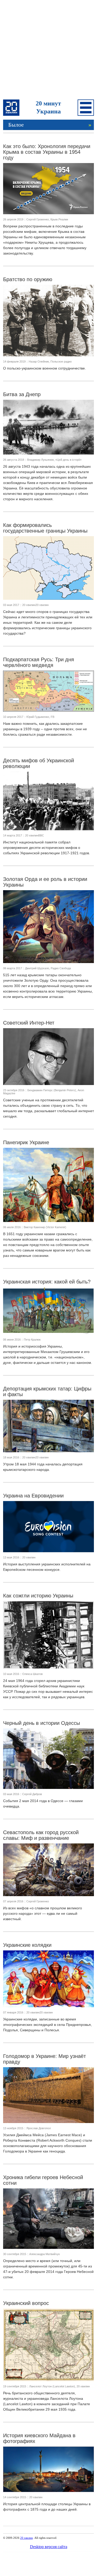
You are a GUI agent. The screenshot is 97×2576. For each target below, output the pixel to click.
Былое (50, 125)
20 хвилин (27, 2538)
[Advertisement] (48, 51)
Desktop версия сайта (49, 2547)
